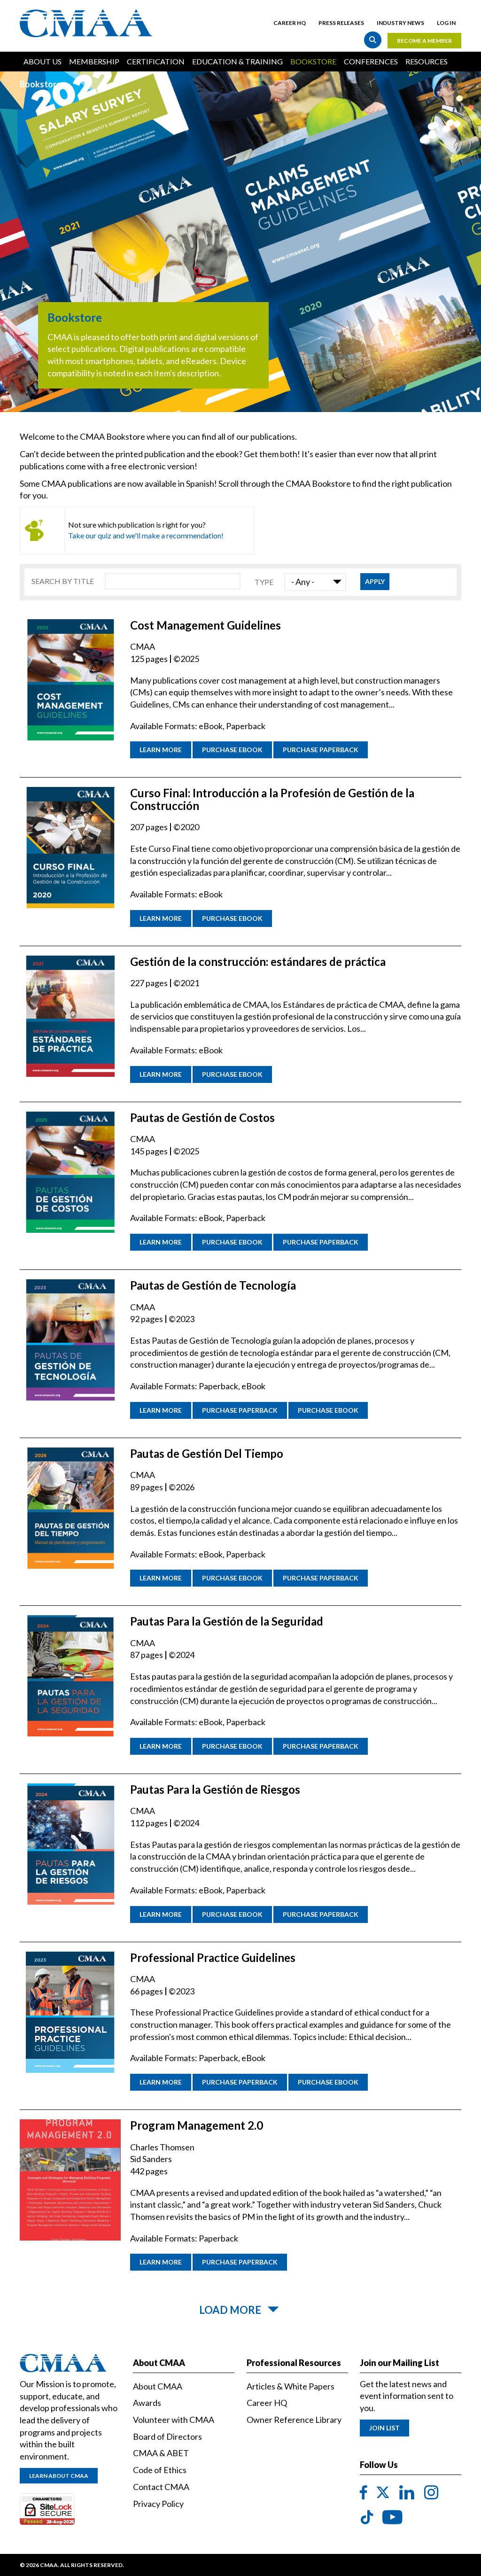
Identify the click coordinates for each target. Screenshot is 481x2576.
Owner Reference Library (294, 2420)
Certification (156, 61)
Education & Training (237, 61)
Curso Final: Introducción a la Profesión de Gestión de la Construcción (272, 799)
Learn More (161, 750)
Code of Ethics (160, 2470)
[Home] (89, 23)
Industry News (400, 23)
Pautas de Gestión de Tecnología (213, 1285)
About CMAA (158, 2386)
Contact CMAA (161, 2487)
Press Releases (341, 23)
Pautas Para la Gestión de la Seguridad (227, 1621)
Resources (427, 61)
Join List (384, 2428)
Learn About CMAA (59, 2476)
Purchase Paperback (321, 750)
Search (373, 40)
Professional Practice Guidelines (213, 1957)
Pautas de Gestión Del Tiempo (207, 1453)
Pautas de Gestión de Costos (202, 1117)
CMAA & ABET (161, 2453)
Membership (94, 61)
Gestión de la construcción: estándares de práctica (258, 961)
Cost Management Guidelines (206, 625)
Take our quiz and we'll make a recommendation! (146, 535)
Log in (446, 23)
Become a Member (424, 41)
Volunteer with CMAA (174, 2420)
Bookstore (313, 61)
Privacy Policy (158, 2504)
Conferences (371, 61)
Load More (230, 2310)
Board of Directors (167, 2436)
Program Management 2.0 (197, 2125)
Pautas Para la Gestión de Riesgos (215, 1789)
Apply (375, 581)
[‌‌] (364, 2493)
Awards (147, 2403)
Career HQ (290, 23)
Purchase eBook (232, 750)
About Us (43, 61)
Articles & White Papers (291, 2386)
